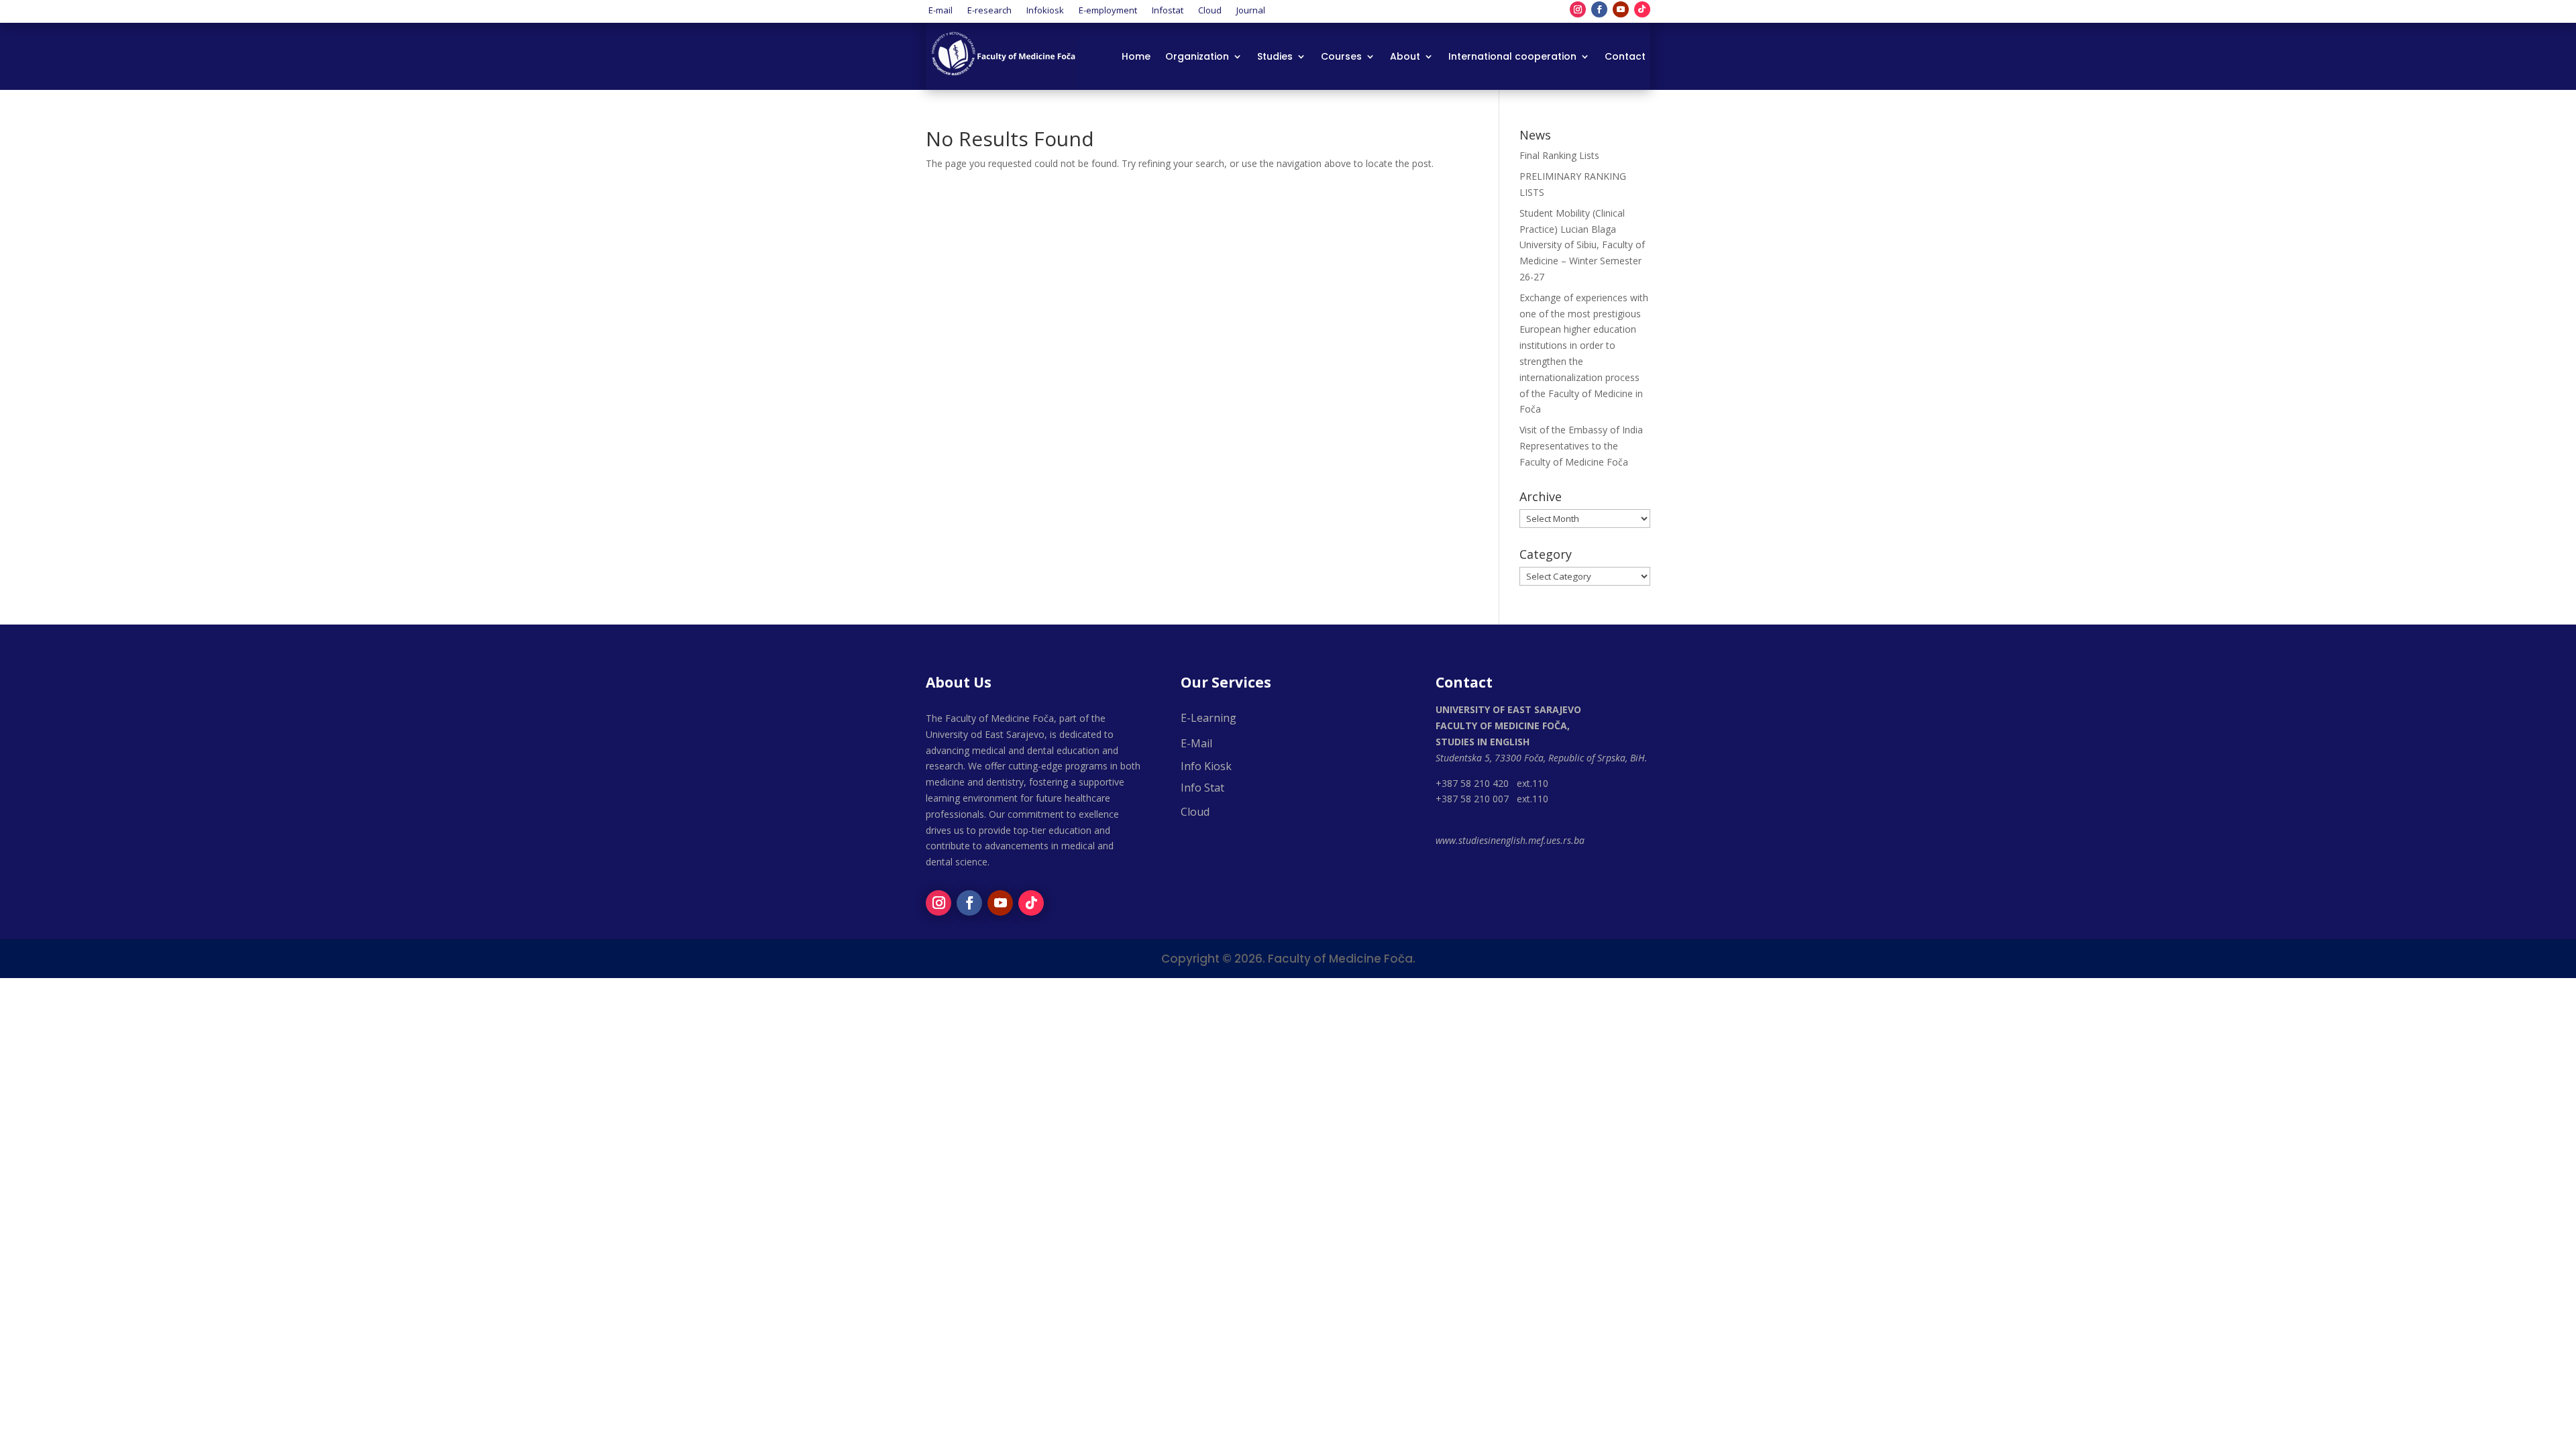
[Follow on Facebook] (1599, 9)
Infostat (1168, 9)
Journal (1251, 9)
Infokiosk (1045, 9)
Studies (1275, 57)
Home (1136, 57)
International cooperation (1512, 57)
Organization (1197, 57)
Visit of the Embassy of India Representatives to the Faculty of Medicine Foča (1581, 446)
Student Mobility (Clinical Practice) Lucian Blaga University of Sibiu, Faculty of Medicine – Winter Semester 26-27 (1582, 245)
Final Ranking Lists (1559, 155)
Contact (1625, 57)
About (1405, 57)
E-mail (941, 9)
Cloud (1210, 9)
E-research (989, 9)
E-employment (1108, 9)
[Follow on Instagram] (1578, 9)
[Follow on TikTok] (1642, 9)
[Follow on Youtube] (1621, 9)
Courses (1341, 57)
